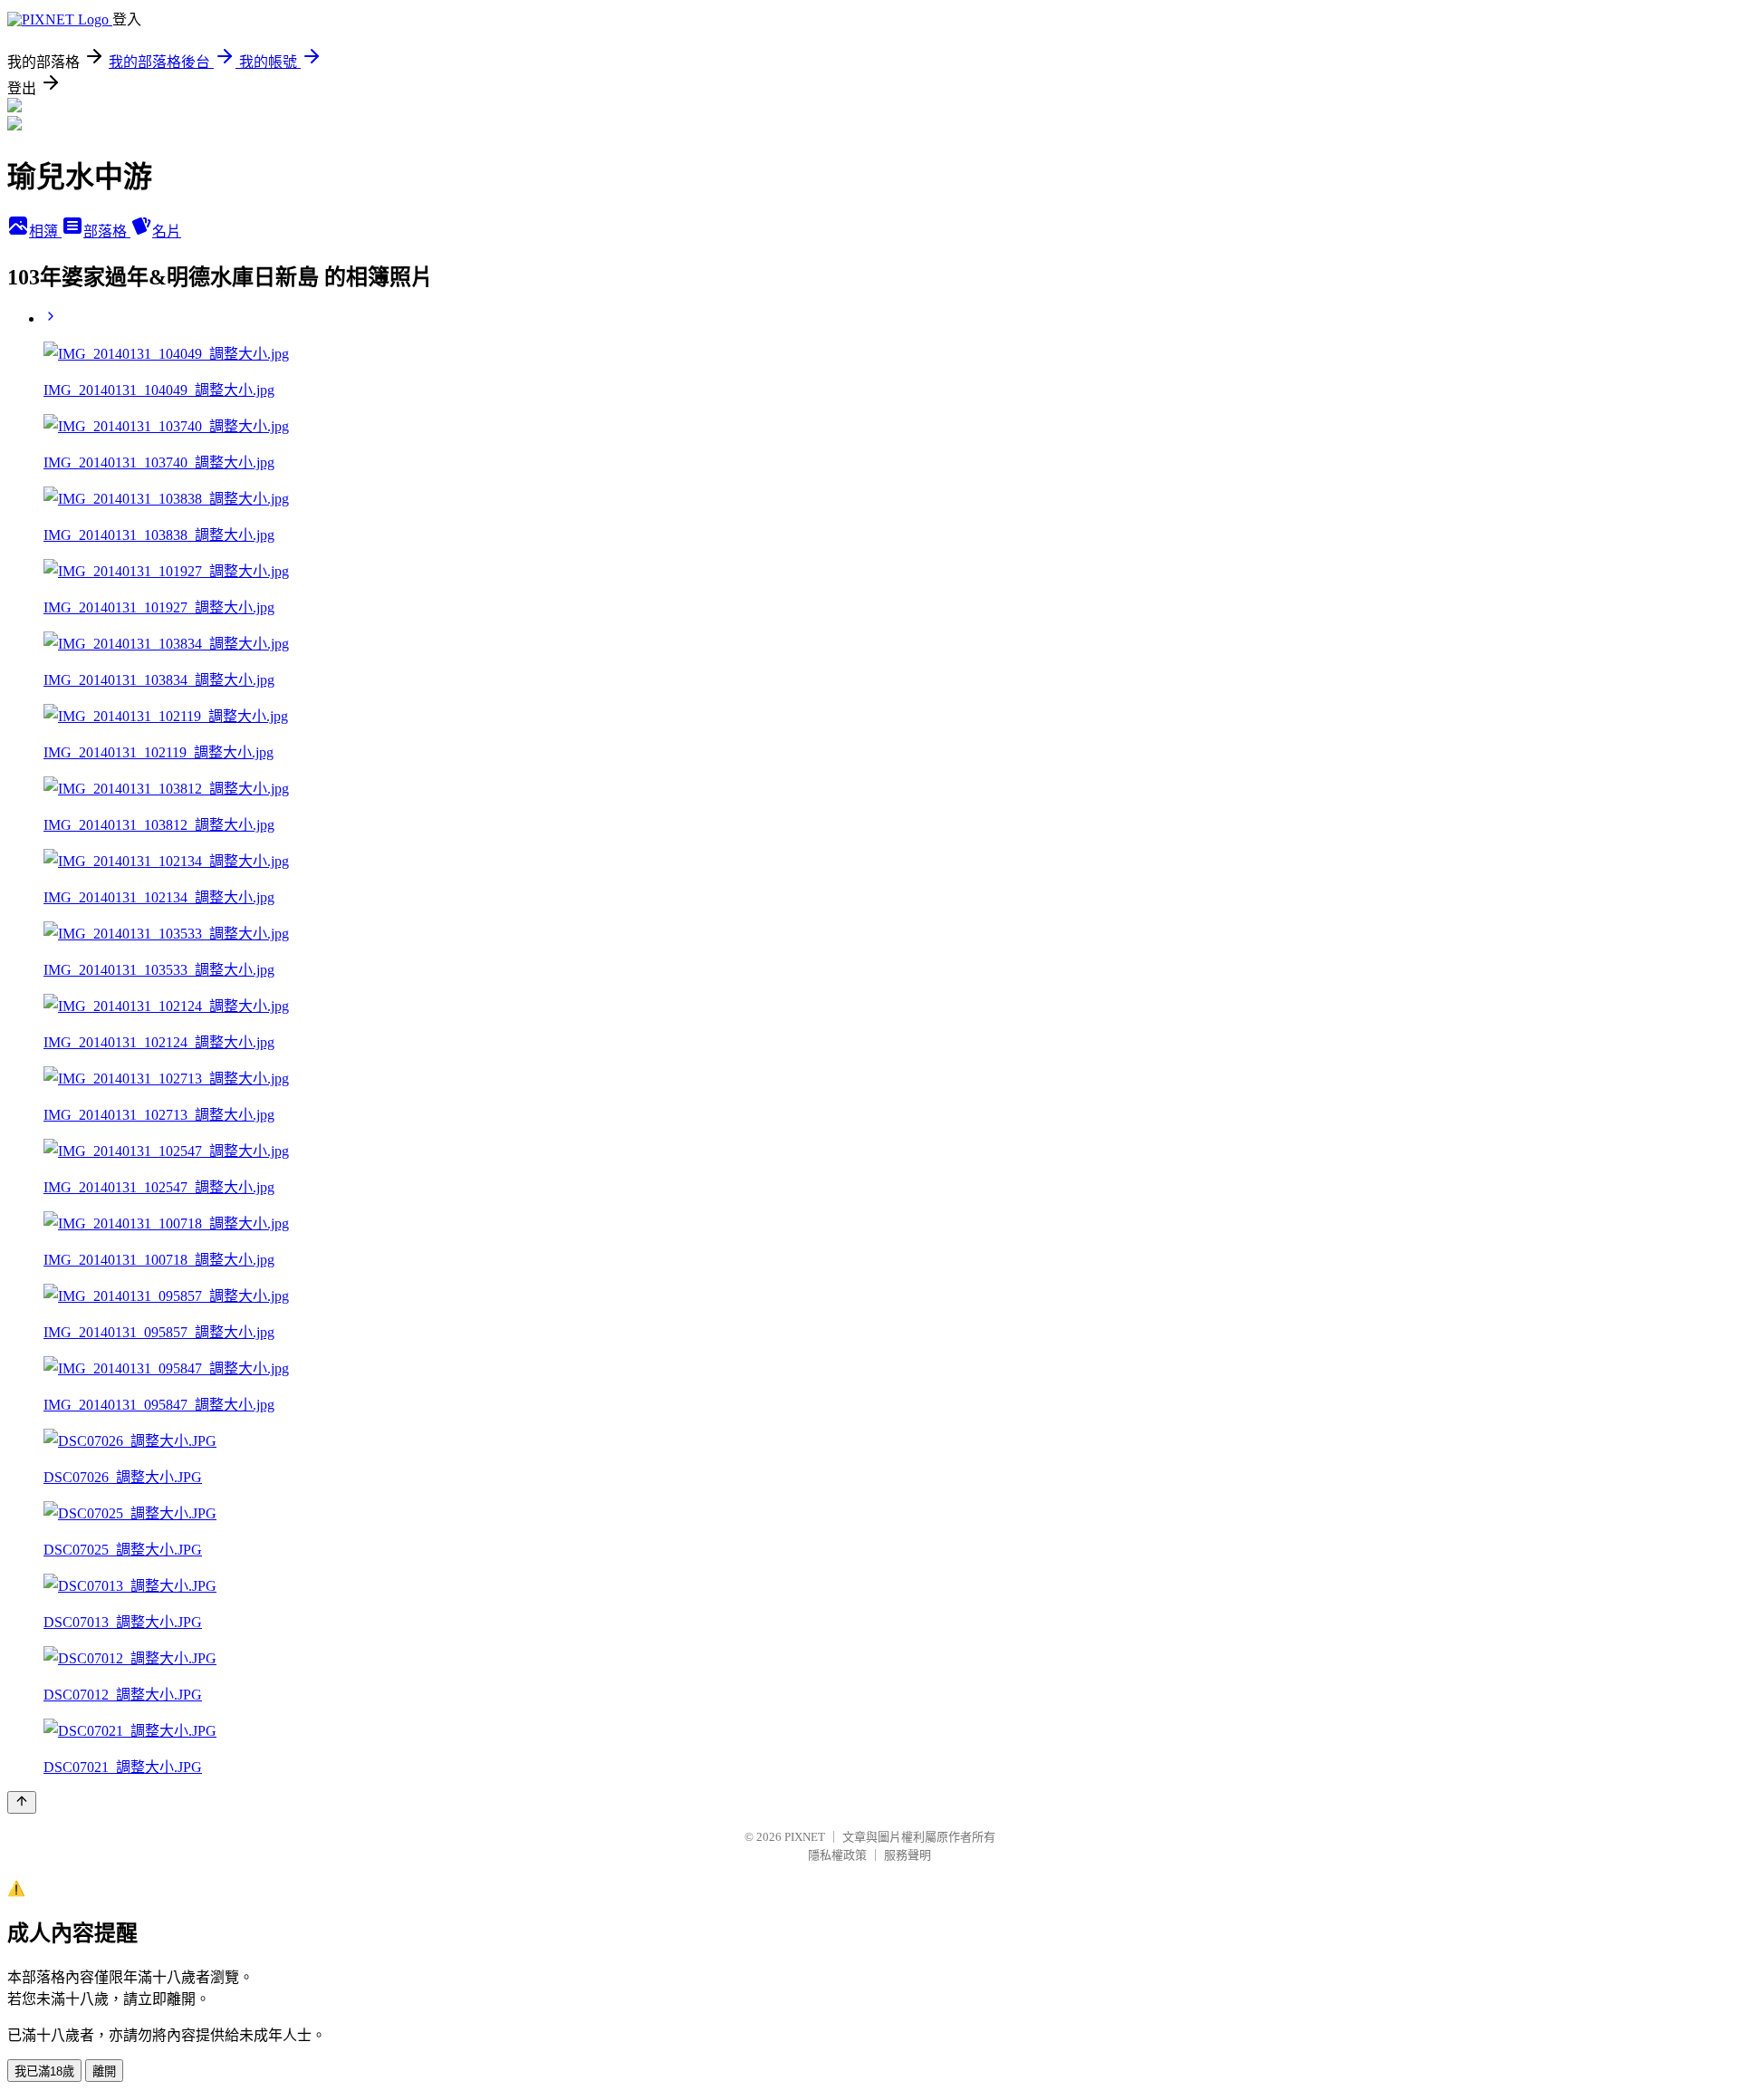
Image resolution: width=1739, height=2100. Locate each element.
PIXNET (805, 1837)
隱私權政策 (837, 1855)
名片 (167, 231)
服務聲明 (908, 1855)
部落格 (107, 231)
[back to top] (22, 1802)
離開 (104, 2071)
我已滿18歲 (44, 2071)
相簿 (45, 231)
